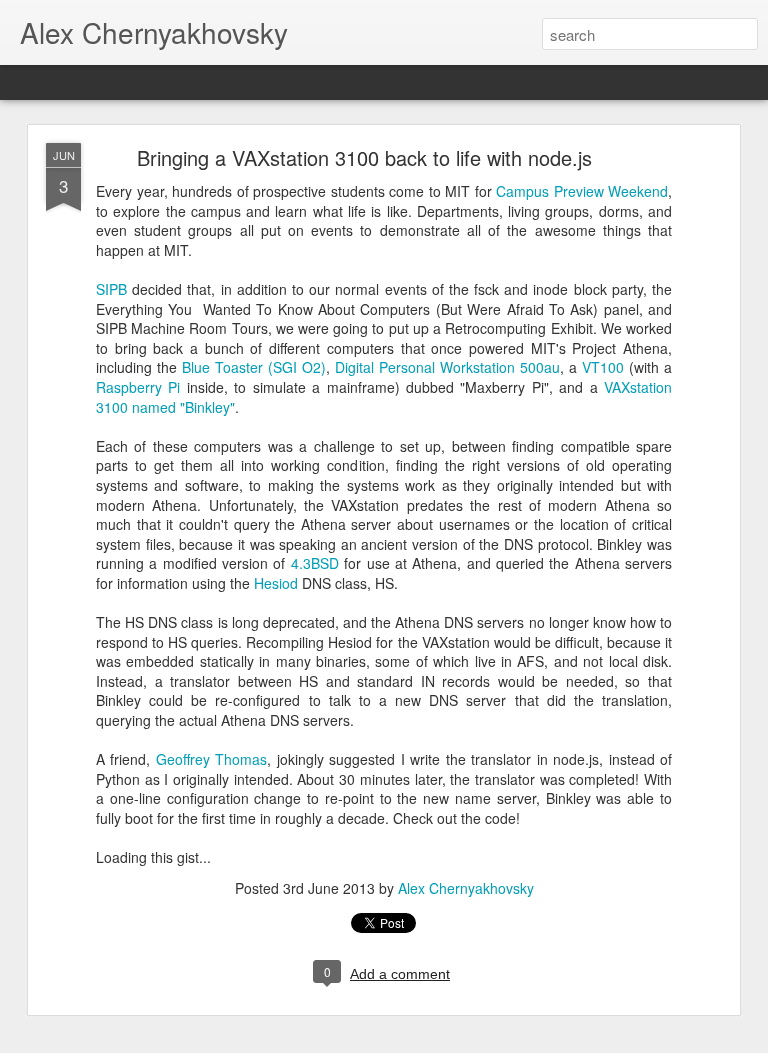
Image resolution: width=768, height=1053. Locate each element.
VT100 (603, 367)
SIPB (111, 289)
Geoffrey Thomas (211, 759)
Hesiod (276, 583)
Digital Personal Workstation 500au (447, 367)
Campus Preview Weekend (582, 191)
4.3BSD (315, 563)
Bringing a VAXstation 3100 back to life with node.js (364, 157)
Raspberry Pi (138, 387)
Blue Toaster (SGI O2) (254, 367)
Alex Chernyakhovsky (466, 888)
